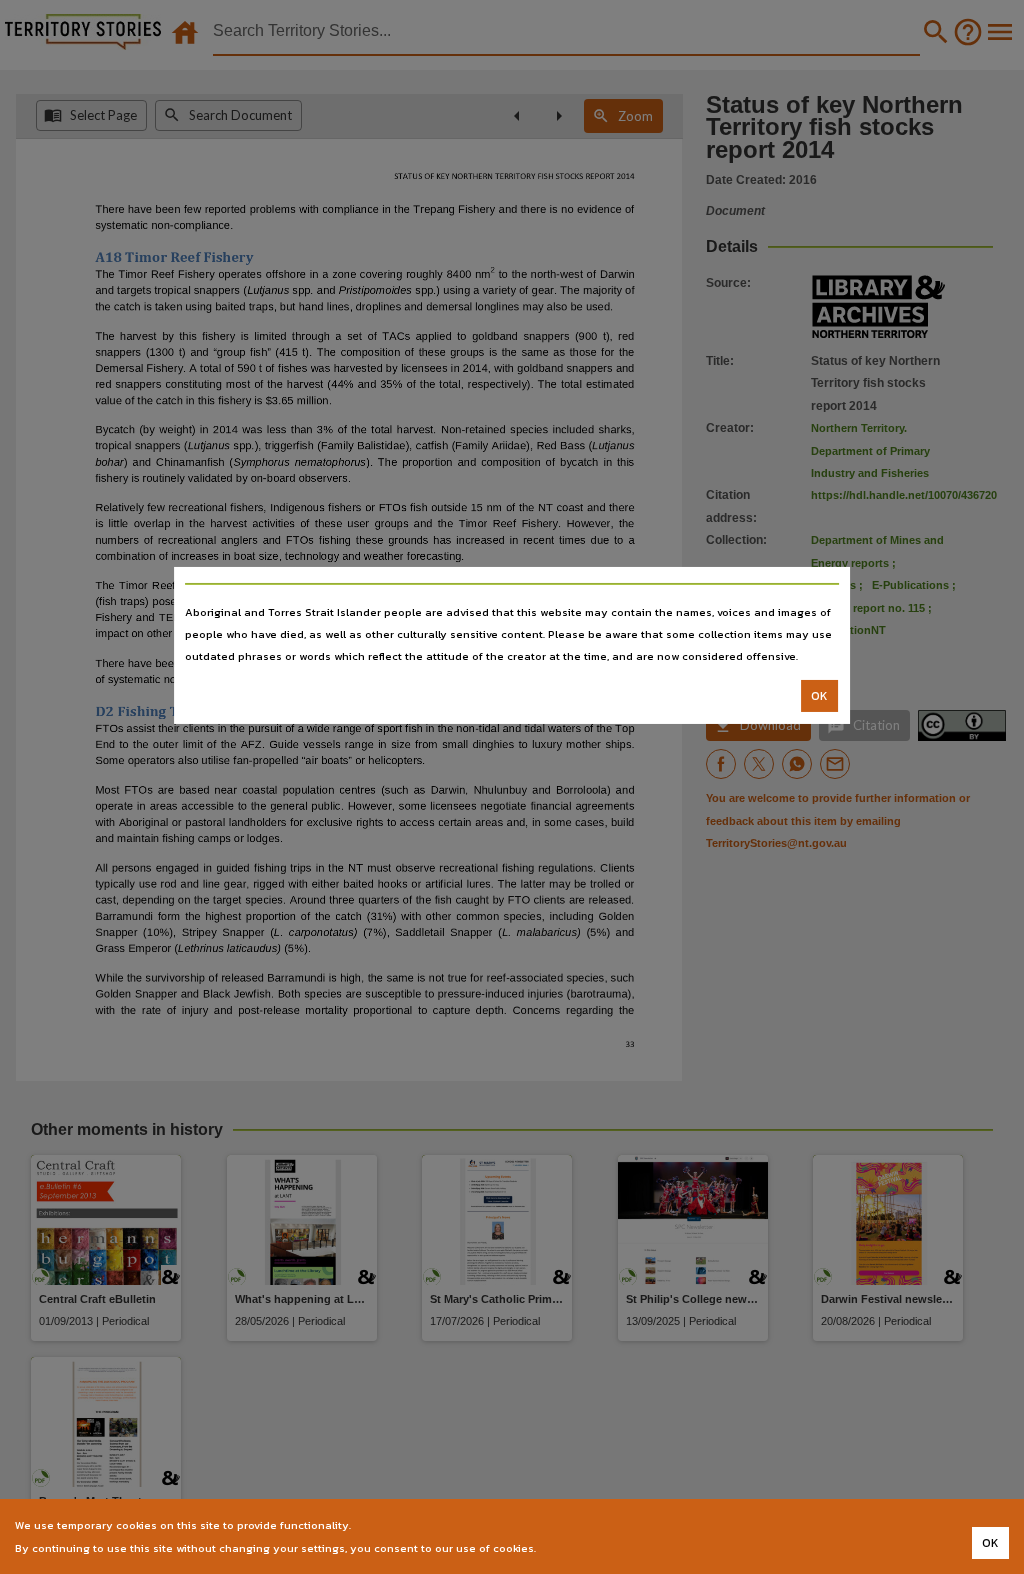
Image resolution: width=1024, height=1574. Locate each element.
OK (819, 696)
